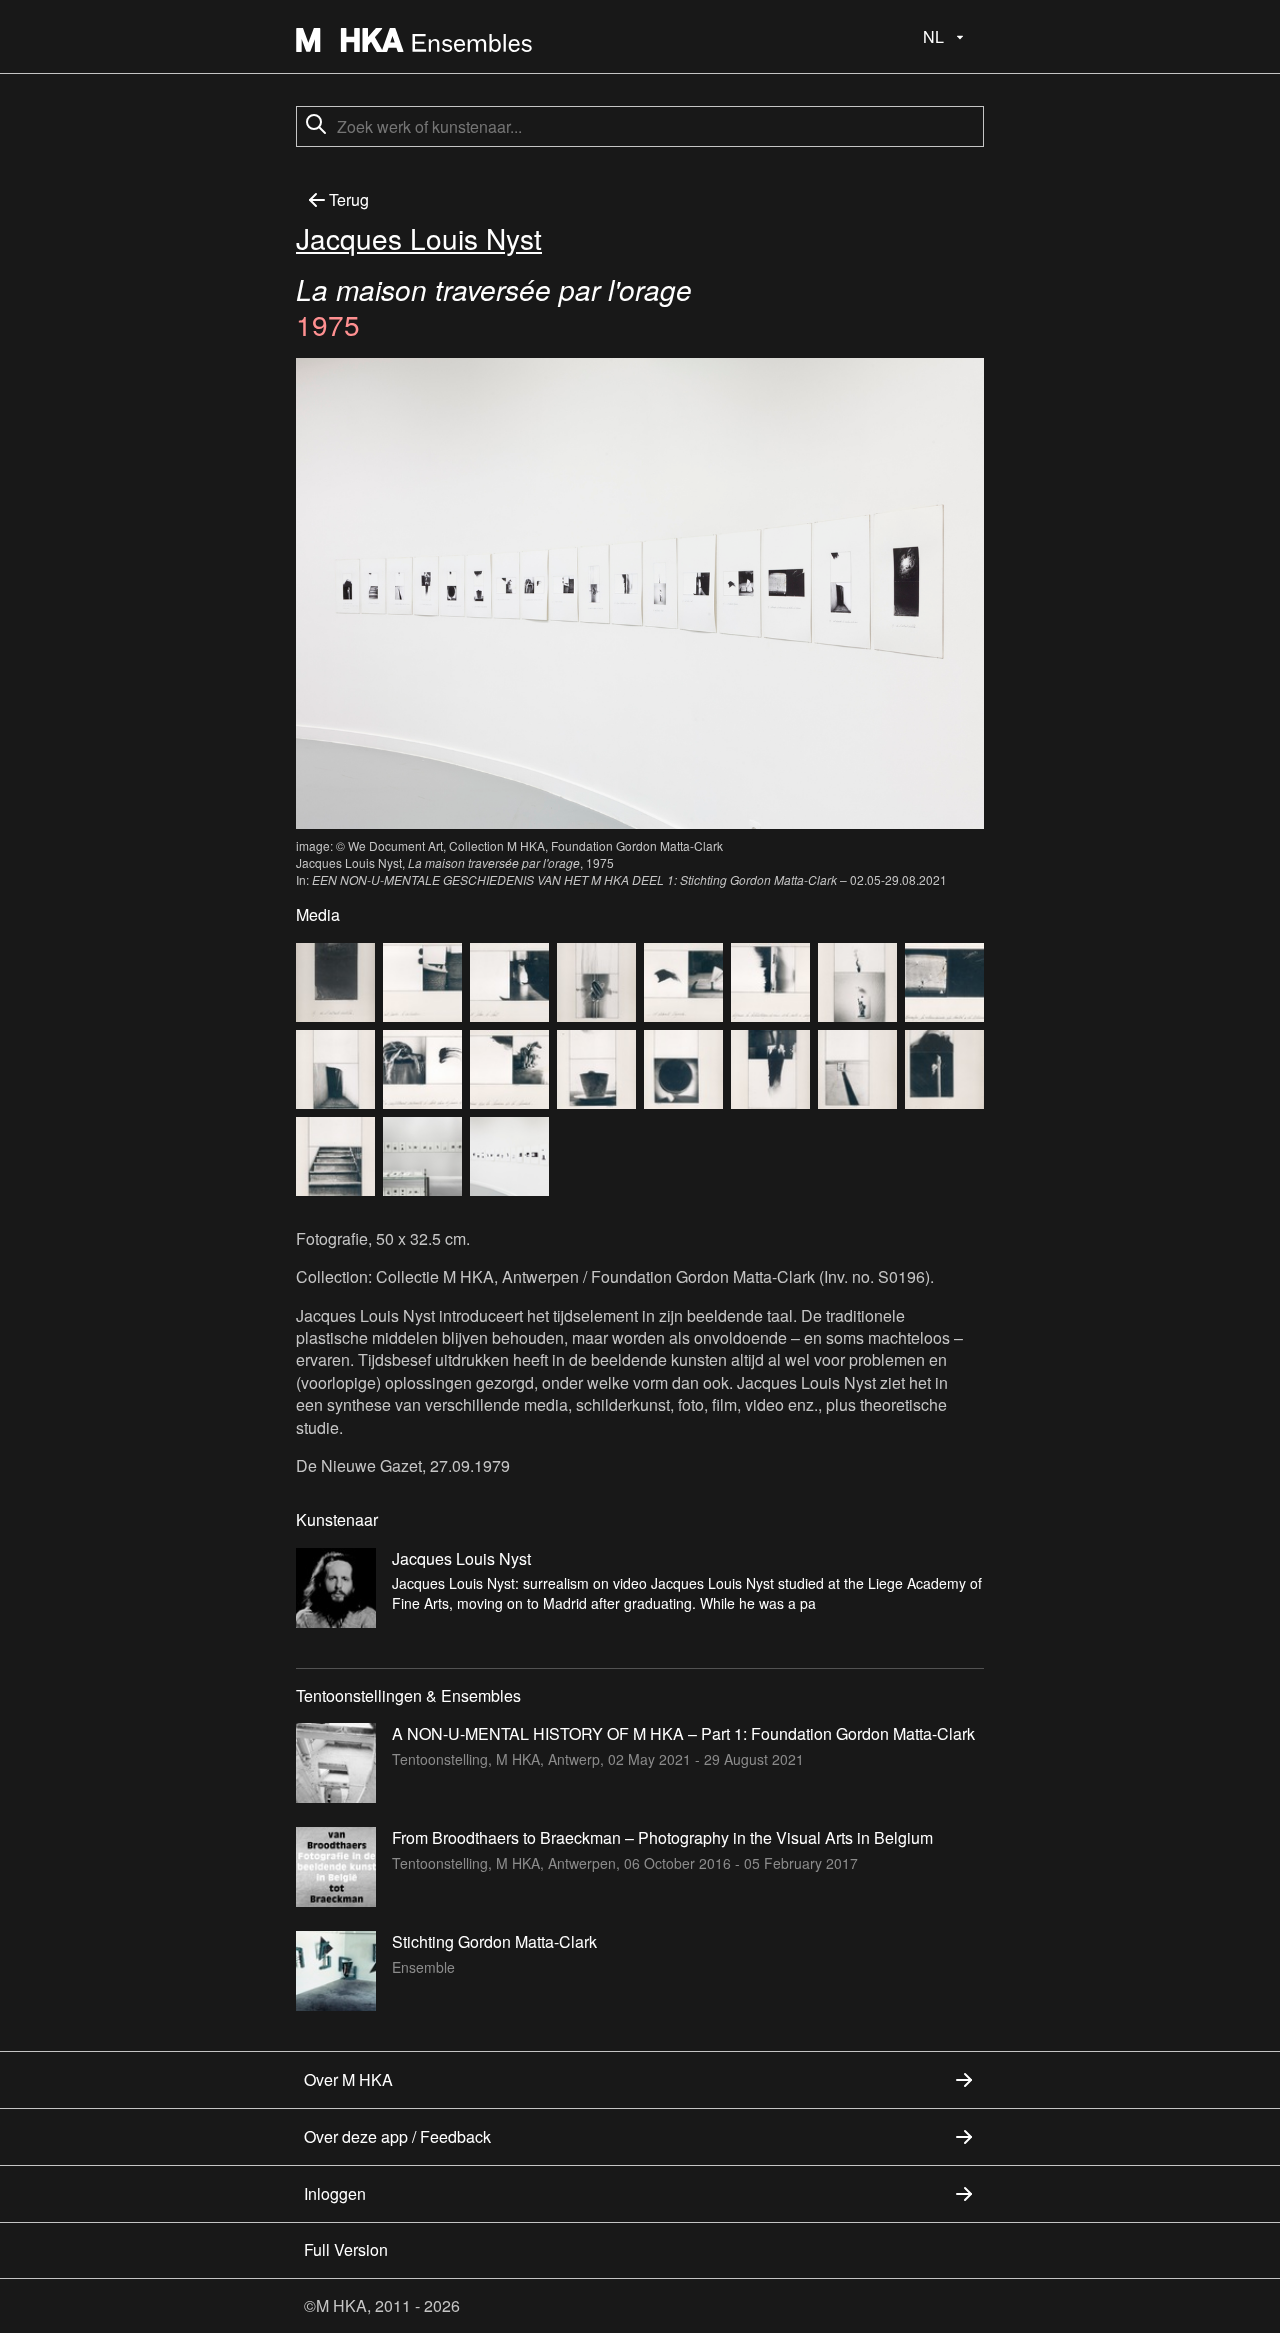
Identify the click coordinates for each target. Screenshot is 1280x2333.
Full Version (346, 2249)
